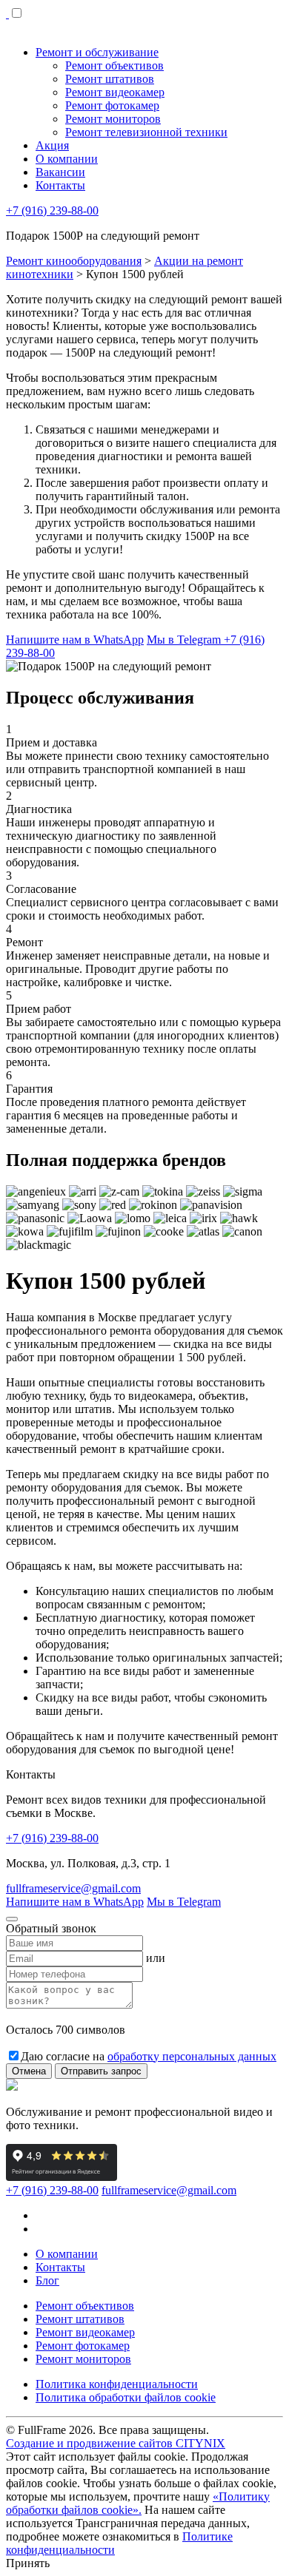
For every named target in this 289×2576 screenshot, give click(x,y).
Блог (47, 2280)
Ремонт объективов (85, 2306)
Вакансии (60, 172)
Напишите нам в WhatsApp (75, 640)
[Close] (12, 1919)
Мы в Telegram (185, 640)
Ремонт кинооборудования (74, 261)
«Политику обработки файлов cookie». (138, 2503)
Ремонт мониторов (83, 2359)
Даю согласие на (149, 2056)
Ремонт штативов (80, 2319)
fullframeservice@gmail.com (73, 1888)
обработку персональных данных (192, 2056)
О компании (67, 159)
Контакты (60, 185)
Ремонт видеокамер (85, 2332)
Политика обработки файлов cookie (126, 2397)
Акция (52, 145)
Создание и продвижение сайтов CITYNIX (116, 2443)
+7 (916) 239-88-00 (52, 210)
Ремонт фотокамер (83, 2346)
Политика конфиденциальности (117, 2384)
